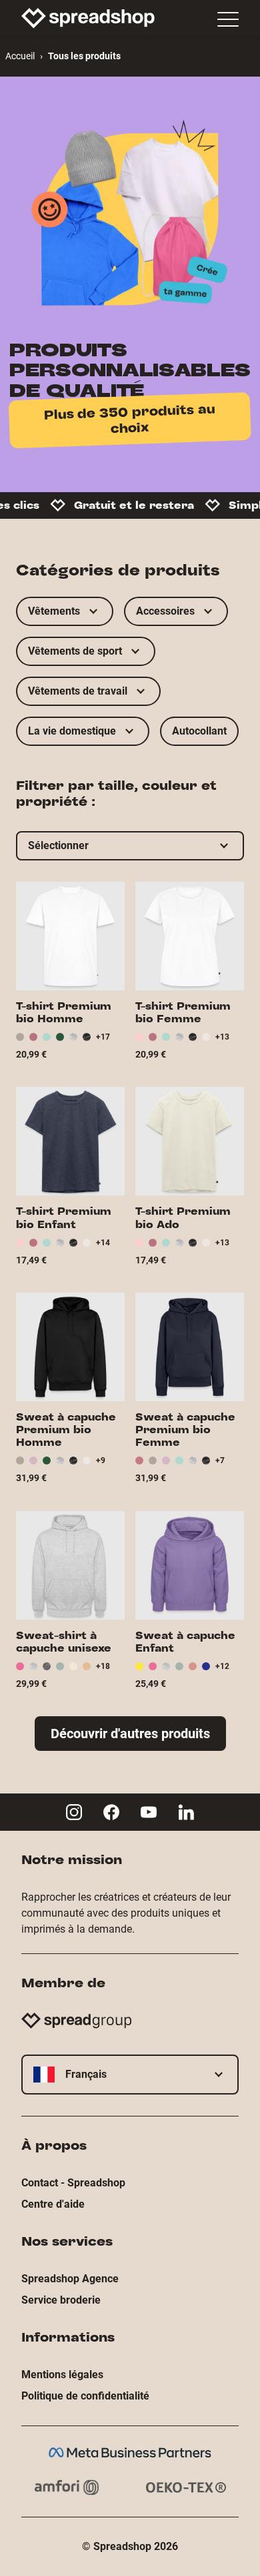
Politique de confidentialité (85, 2396)
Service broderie (61, 2300)
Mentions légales (62, 2375)
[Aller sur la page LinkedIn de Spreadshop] (186, 1812)
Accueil (20, 56)
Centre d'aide (53, 2204)
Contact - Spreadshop (73, 2183)
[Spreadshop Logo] (88, 18)
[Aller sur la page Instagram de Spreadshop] (74, 1812)
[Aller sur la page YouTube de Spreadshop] (149, 1812)
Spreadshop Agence (70, 2279)
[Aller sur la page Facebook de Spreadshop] (111, 1812)
